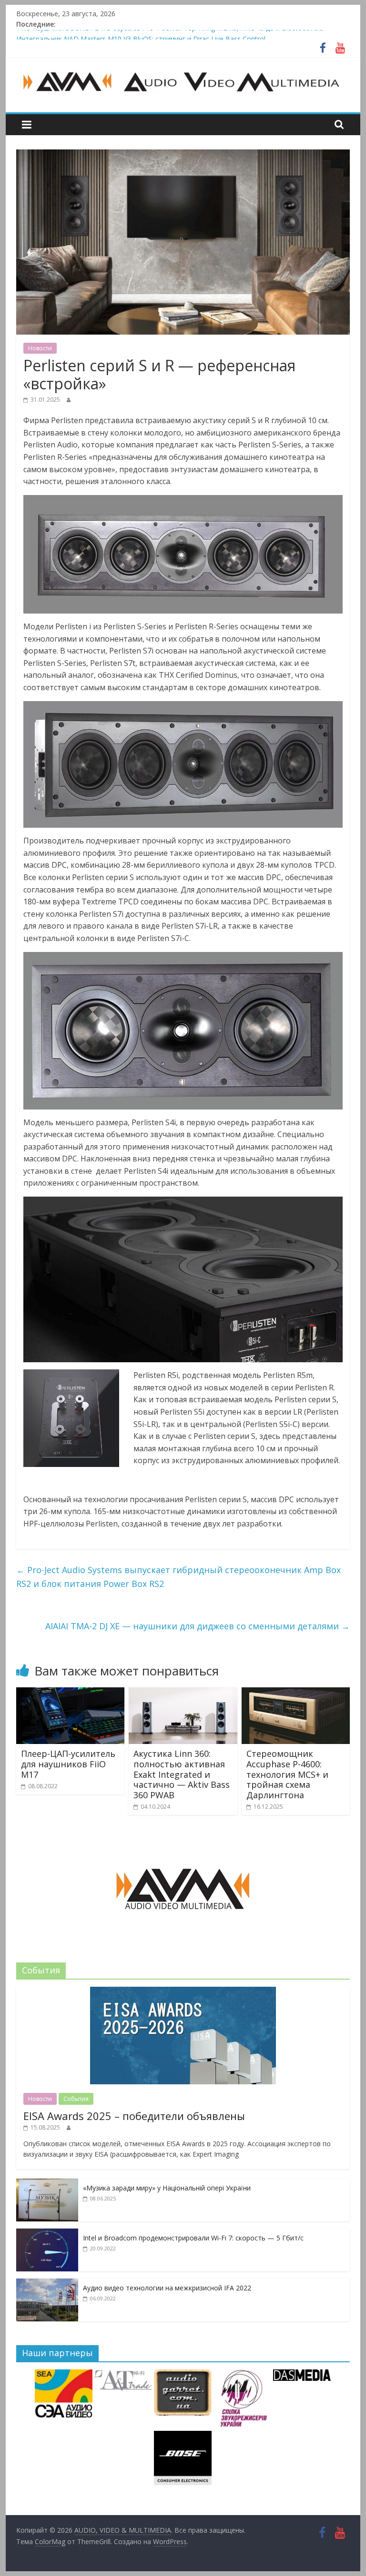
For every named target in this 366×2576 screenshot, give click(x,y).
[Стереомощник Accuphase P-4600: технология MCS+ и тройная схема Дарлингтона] (296, 1693)
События (76, 2099)
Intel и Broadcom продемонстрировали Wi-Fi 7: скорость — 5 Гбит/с (193, 2238)
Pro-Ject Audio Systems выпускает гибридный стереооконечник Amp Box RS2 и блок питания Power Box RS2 (178, 1577)
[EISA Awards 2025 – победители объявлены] (183, 1992)
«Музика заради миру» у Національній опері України (167, 2188)
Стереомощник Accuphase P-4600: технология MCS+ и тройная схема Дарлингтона (287, 1774)
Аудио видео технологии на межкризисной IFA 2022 (167, 2288)
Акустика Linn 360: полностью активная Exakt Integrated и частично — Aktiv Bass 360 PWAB (182, 1774)
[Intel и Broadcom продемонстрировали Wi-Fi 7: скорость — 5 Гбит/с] (47, 2234)
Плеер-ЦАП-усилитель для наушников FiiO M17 (68, 1764)
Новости (40, 348)
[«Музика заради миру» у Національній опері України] (47, 2184)
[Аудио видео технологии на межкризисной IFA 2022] (47, 2284)
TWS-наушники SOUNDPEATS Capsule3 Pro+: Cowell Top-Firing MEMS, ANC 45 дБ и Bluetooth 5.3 (170, 35)
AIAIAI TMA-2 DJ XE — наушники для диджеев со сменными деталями (198, 1626)
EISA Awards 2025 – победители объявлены (134, 2116)
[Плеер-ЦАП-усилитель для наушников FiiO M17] (71, 1693)
